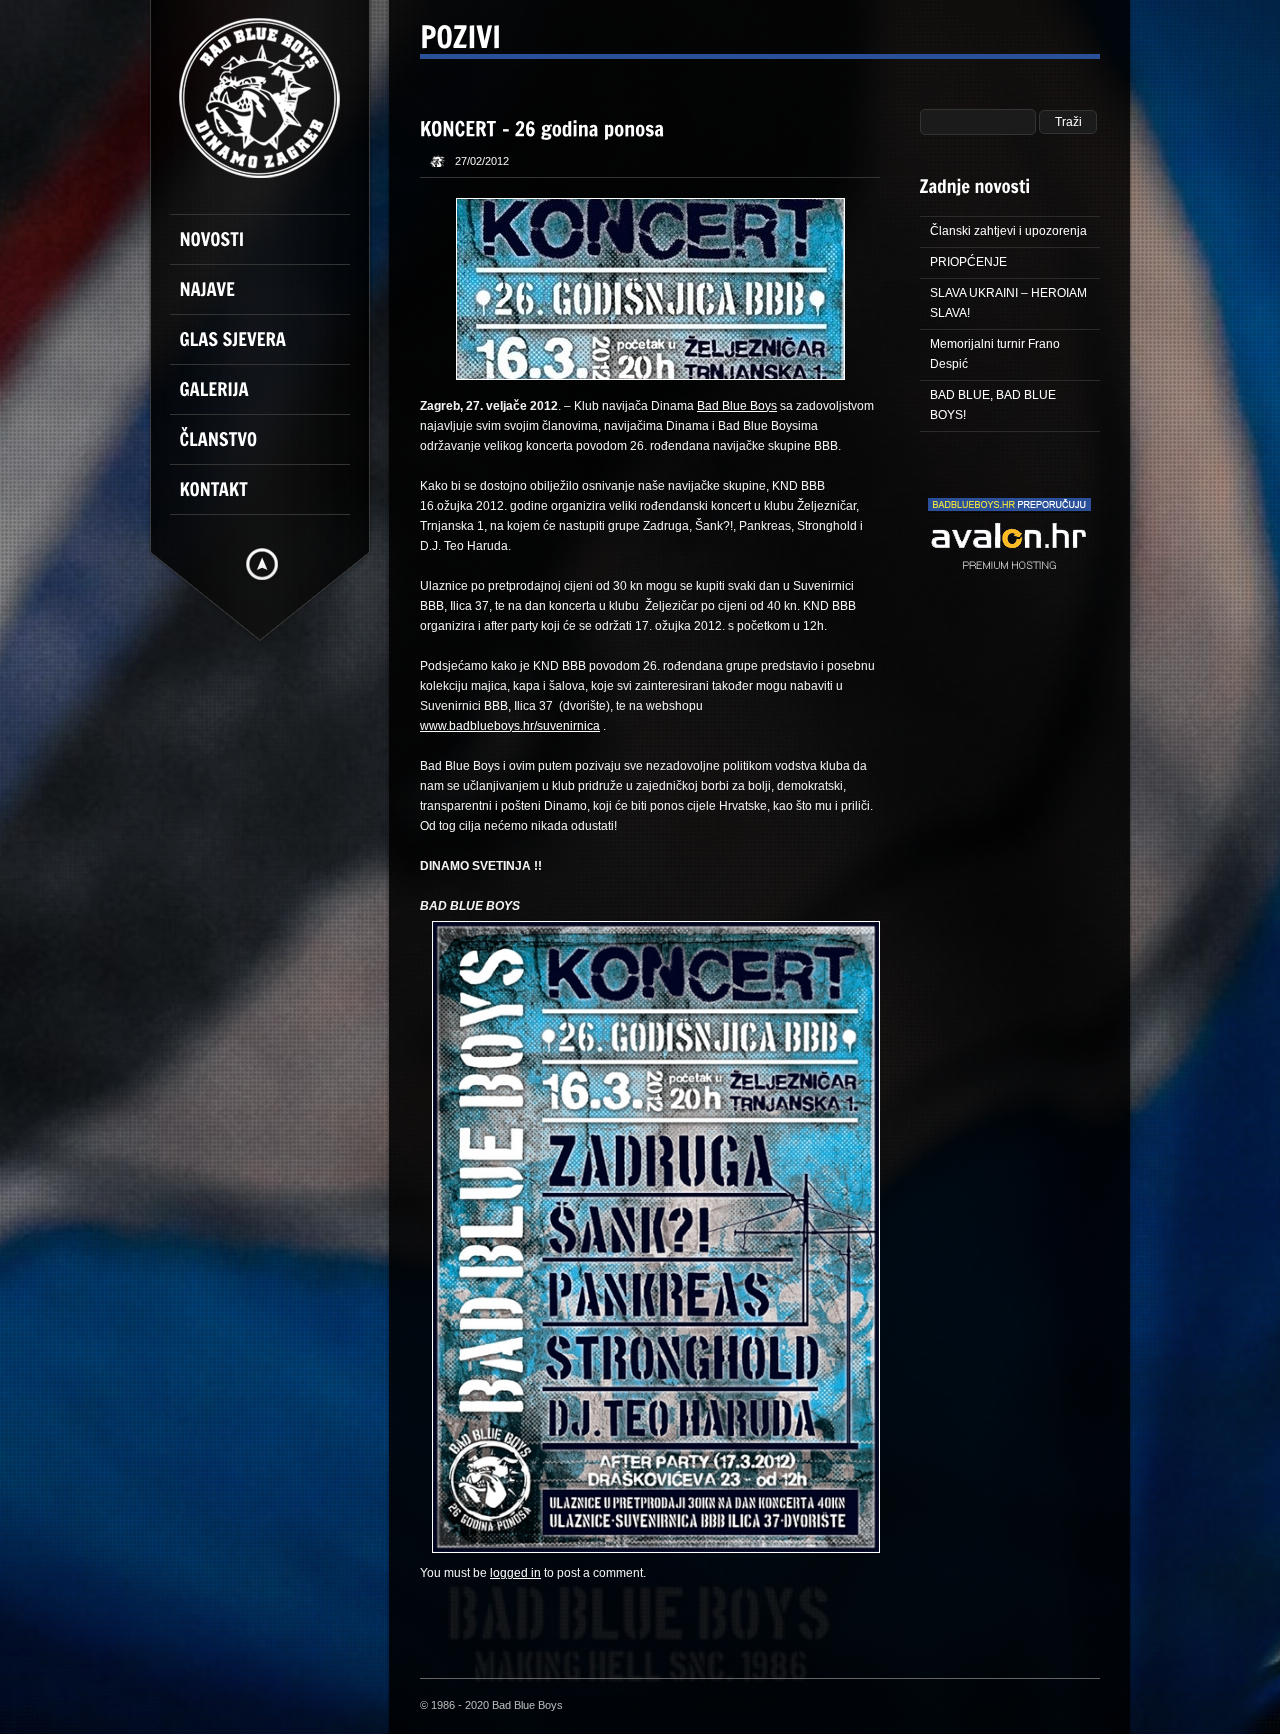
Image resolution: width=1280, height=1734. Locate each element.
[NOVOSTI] (270, 248)
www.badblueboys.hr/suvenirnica (510, 726)
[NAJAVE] (270, 298)
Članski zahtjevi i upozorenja (1008, 231)
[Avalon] (1009, 593)
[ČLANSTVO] (270, 448)
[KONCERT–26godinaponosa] (542, 127)
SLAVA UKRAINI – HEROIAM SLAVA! (1008, 303)
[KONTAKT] (270, 498)
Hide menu (262, 564)
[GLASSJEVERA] (270, 348)
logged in (515, 1573)
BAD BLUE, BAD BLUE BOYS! (993, 405)
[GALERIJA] (270, 398)
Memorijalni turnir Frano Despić (995, 354)
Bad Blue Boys (737, 406)
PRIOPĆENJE (968, 262)
